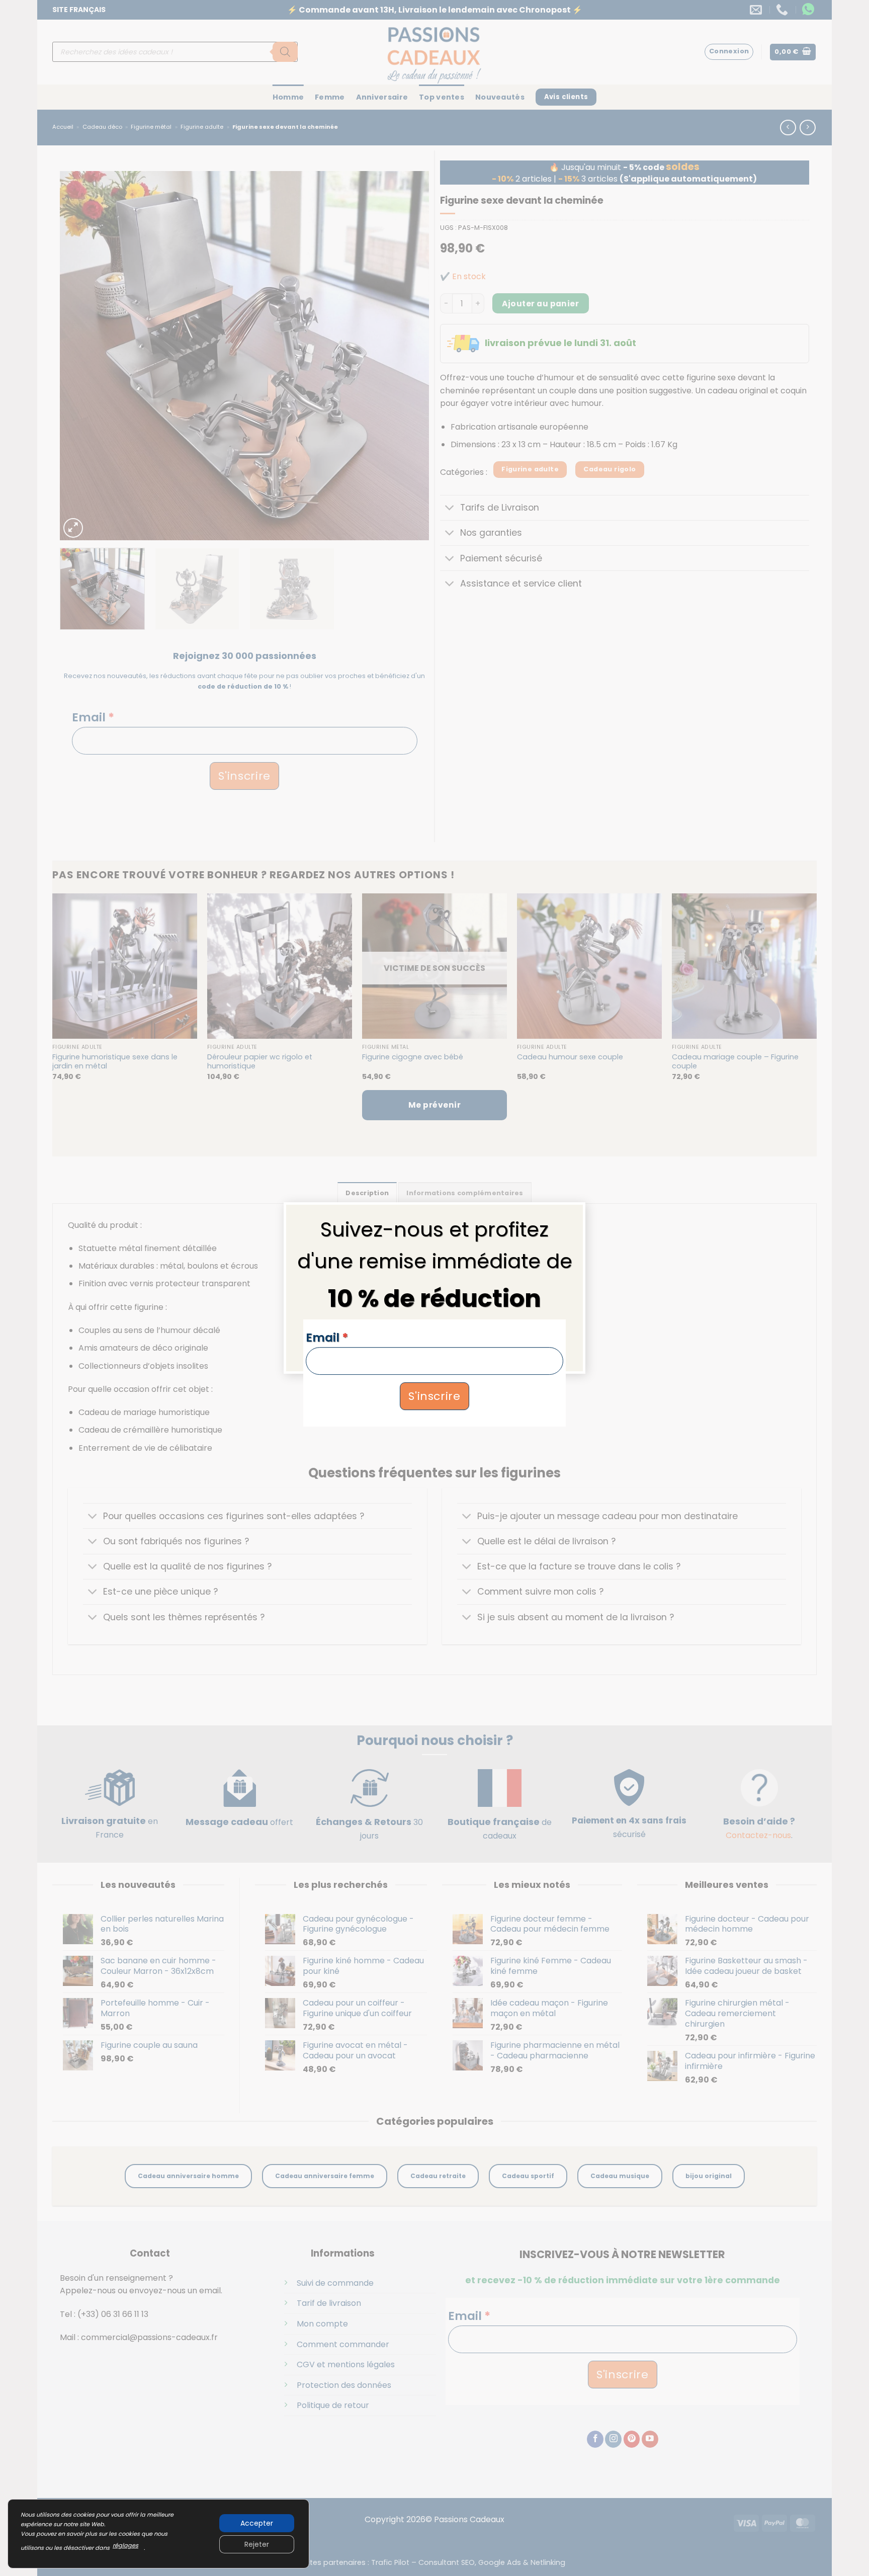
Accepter (257, 2523)
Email (327, 1338)
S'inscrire (434, 1396)
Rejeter (257, 2544)
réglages (125, 2545)
